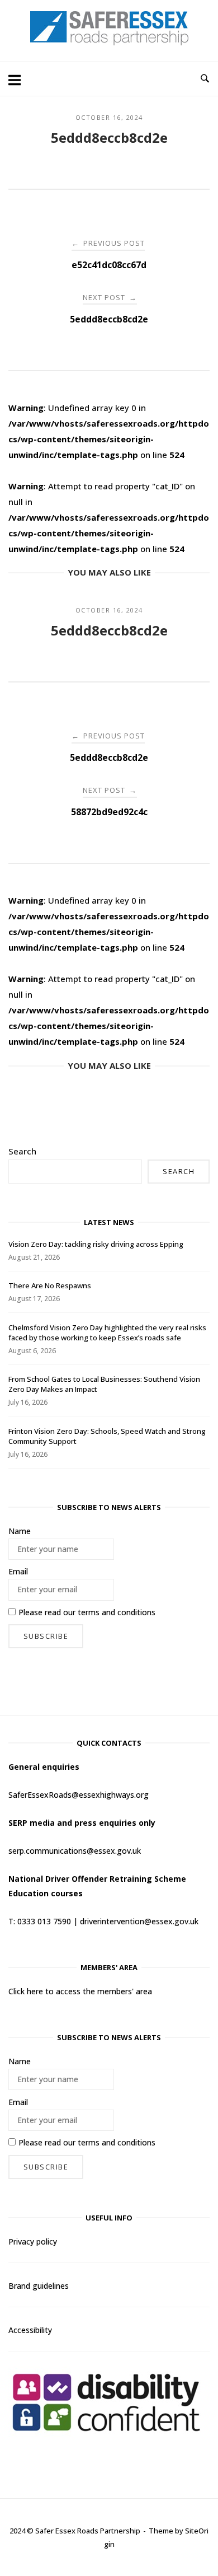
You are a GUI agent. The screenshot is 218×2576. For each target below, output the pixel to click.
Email (18, 1571)
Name (20, 1531)
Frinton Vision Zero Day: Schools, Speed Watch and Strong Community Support (107, 1436)
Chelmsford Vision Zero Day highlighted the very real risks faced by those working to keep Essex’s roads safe (107, 1333)
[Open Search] (205, 79)
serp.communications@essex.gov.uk (75, 1851)
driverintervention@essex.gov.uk (139, 1921)
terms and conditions (117, 1612)
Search (22, 1151)
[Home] (109, 42)
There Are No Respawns (50, 1285)
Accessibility (30, 2330)
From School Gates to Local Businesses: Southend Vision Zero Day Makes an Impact (104, 1384)
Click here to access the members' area (80, 1991)
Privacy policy (33, 2241)
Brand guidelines (39, 2286)
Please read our (87, 1612)
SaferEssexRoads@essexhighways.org (79, 1795)
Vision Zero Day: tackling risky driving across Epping (96, 1244)
